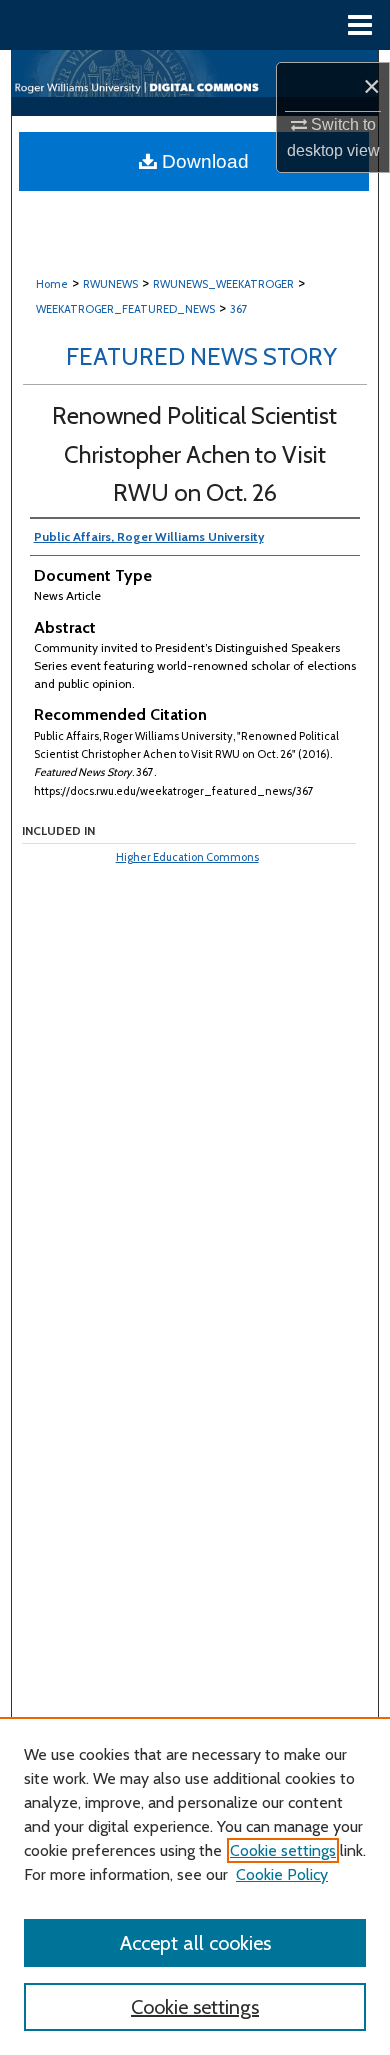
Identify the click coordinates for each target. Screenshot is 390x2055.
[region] (195, 1886)
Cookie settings (283, 1850)
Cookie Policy (282, 1874)
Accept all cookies (195, 1943)
